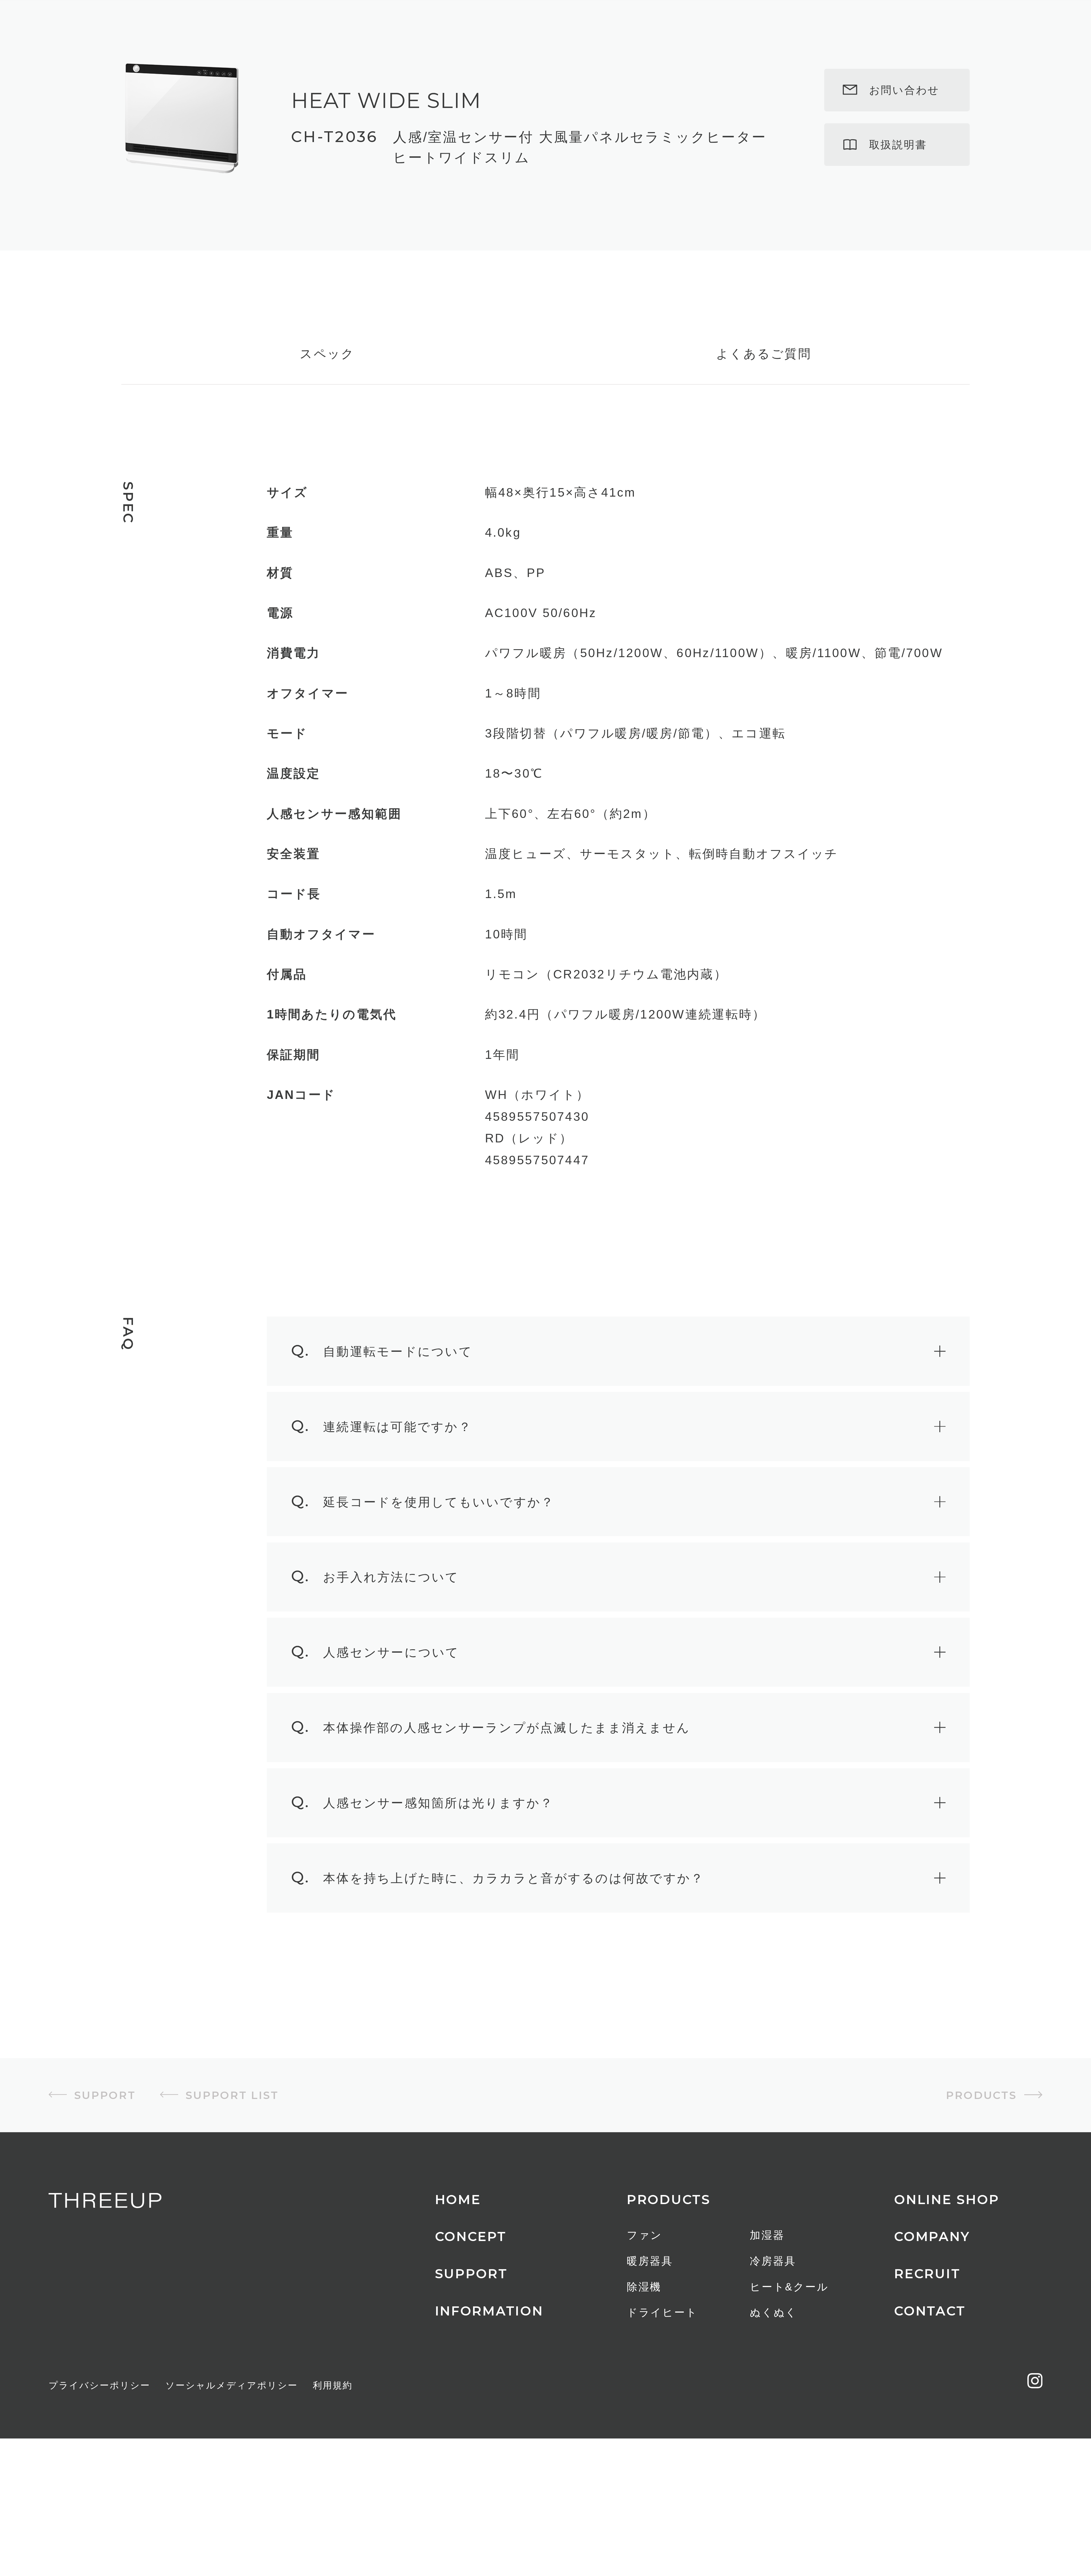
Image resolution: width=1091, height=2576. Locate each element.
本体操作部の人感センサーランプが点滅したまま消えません (491, 1798)
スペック (327, 425)
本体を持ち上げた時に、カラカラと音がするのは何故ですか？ (497, 1949)
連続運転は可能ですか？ (381, 1497)
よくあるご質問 (764, 425)
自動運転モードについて (382, 1422)
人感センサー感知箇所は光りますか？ (422, 1874)
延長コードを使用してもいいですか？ (423, 1572)
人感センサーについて (375, 1723)
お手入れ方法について (375, 1648)
